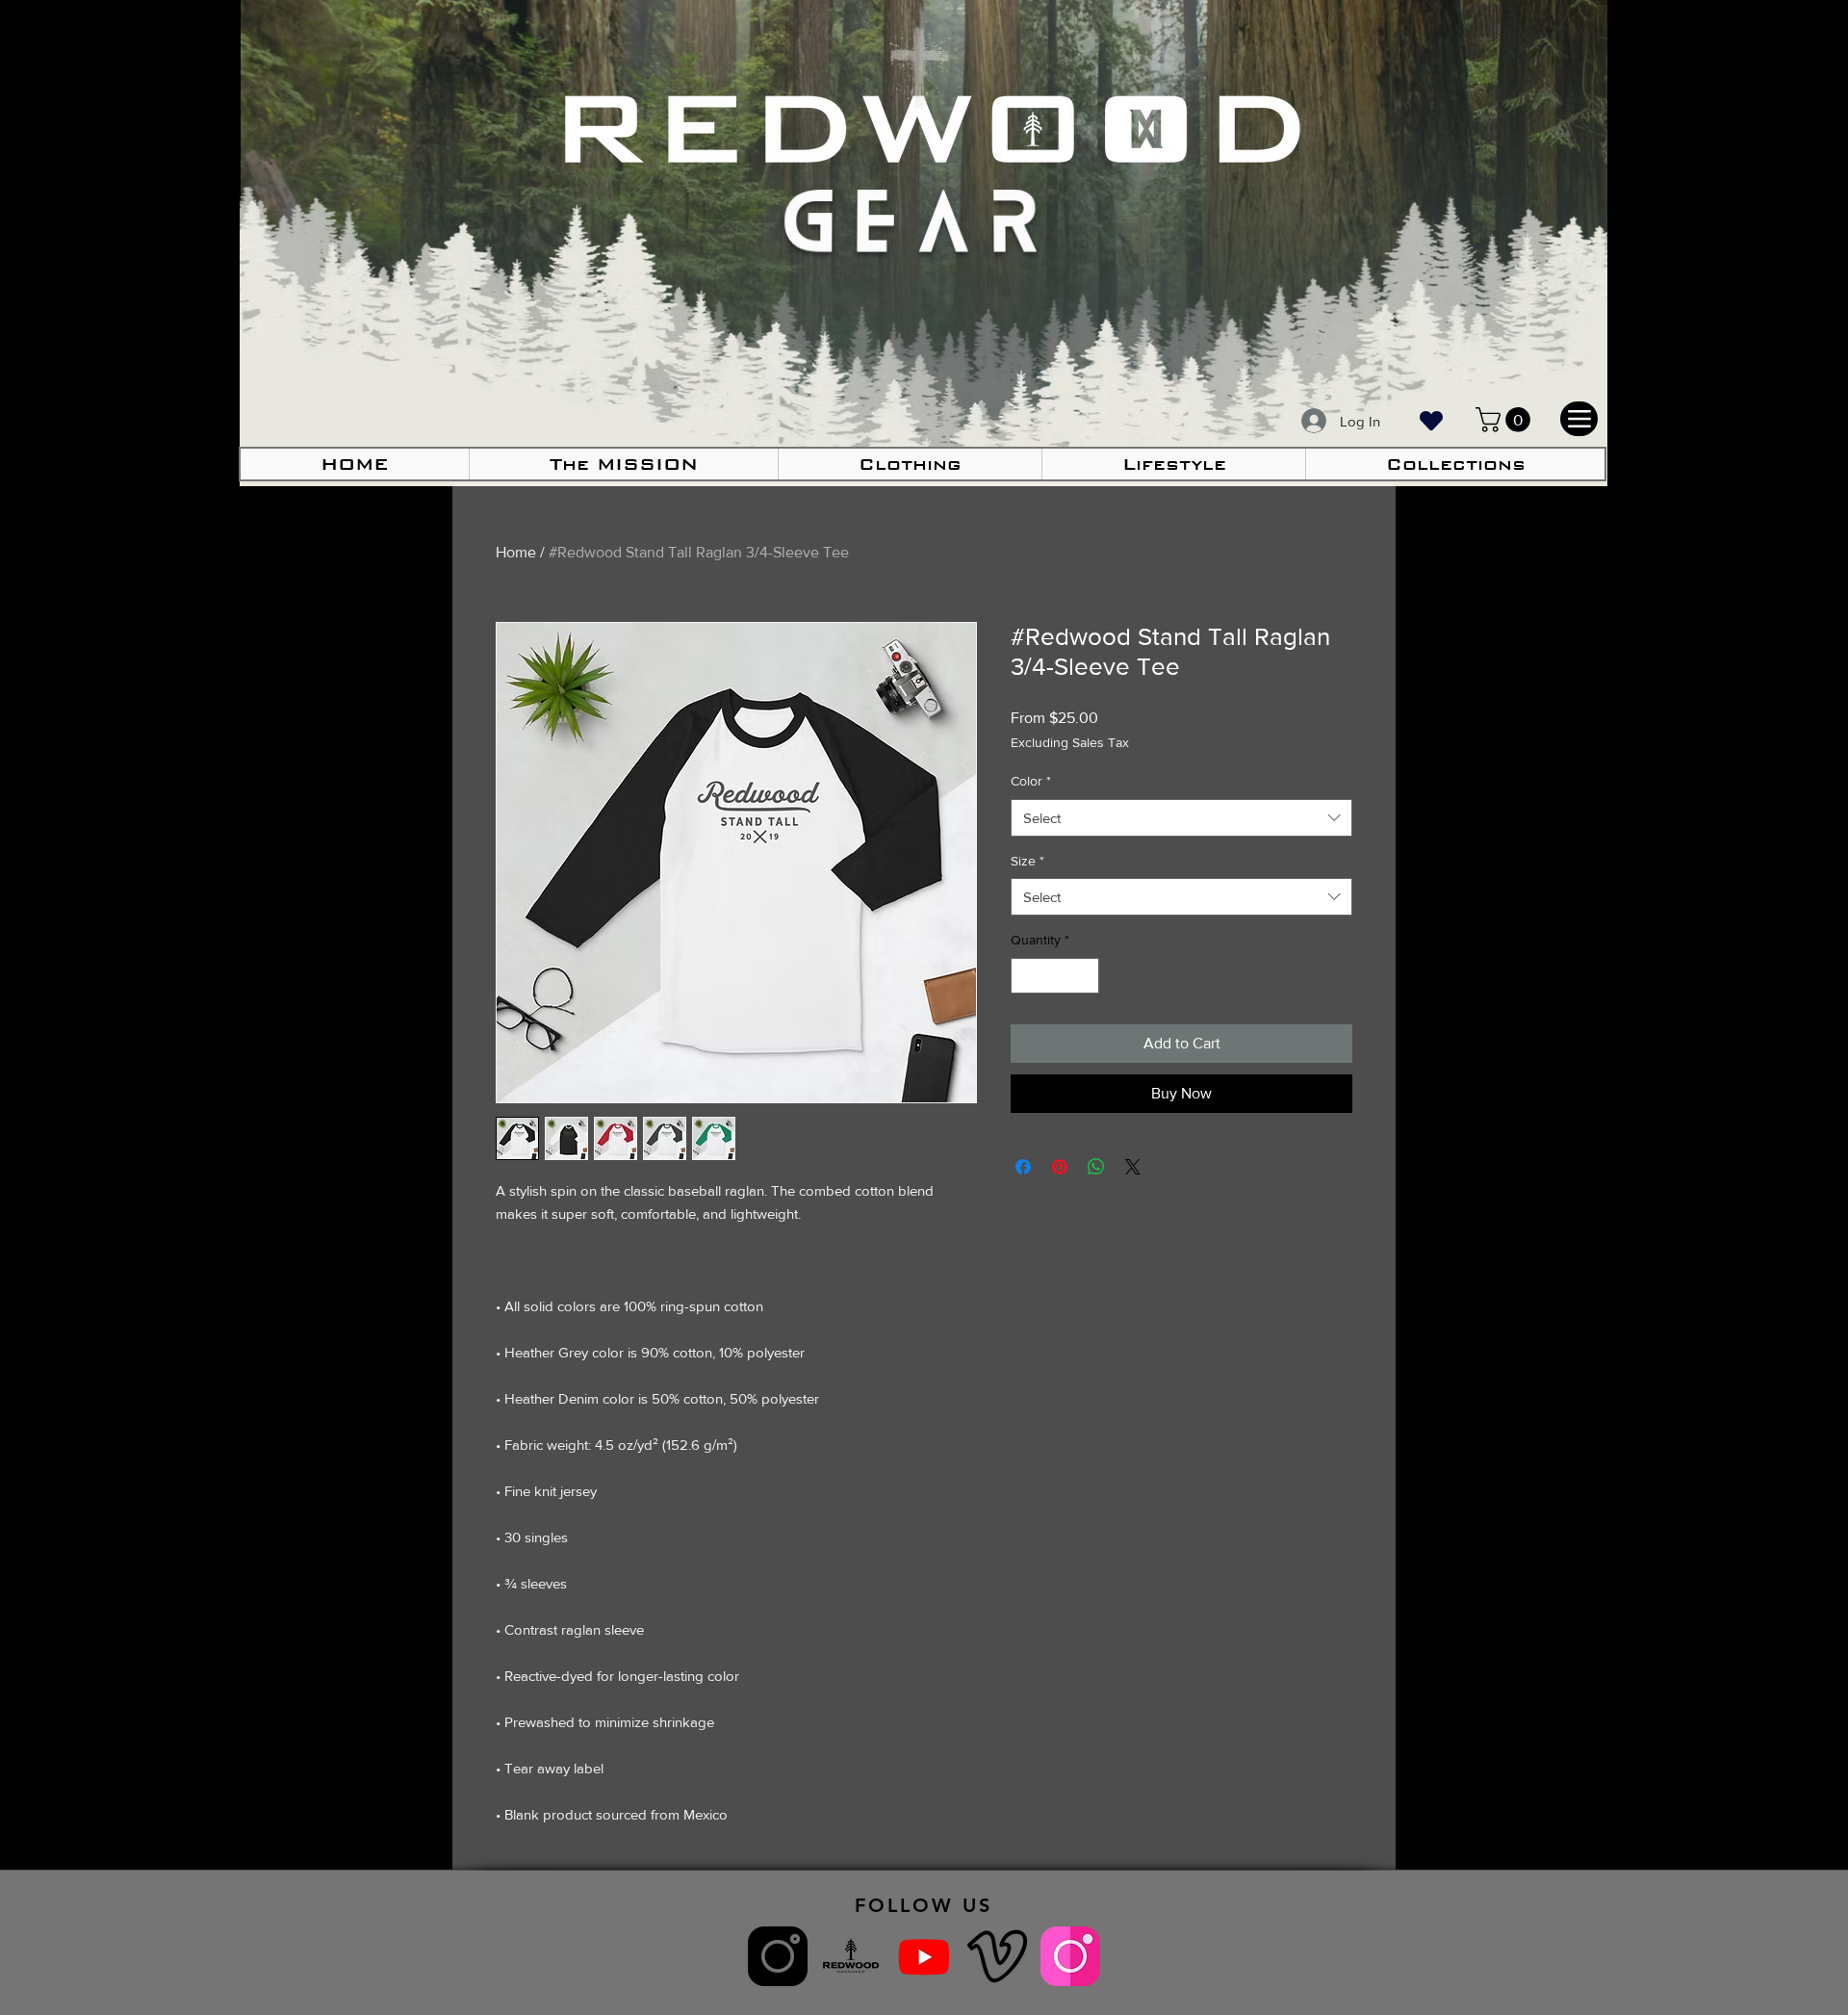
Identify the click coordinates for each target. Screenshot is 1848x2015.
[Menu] (1579, 419)
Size (1027, 861)
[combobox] (1181, 818)
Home (516, 552)
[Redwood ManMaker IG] (778, 1956)
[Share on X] (1133, 1167)
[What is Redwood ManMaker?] (851, 1956)
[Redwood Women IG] (1070, 1956)
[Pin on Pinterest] (1060, 1167)
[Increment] (1084, 976)
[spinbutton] (1055, 976)
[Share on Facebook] (1023, 1167)
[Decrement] (1026, 976)
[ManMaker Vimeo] (997, 1956)
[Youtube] (924, 1956)
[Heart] (1431, 420)
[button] (910, 464)
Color (1031, 781)
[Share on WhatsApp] (1096, 1167)
